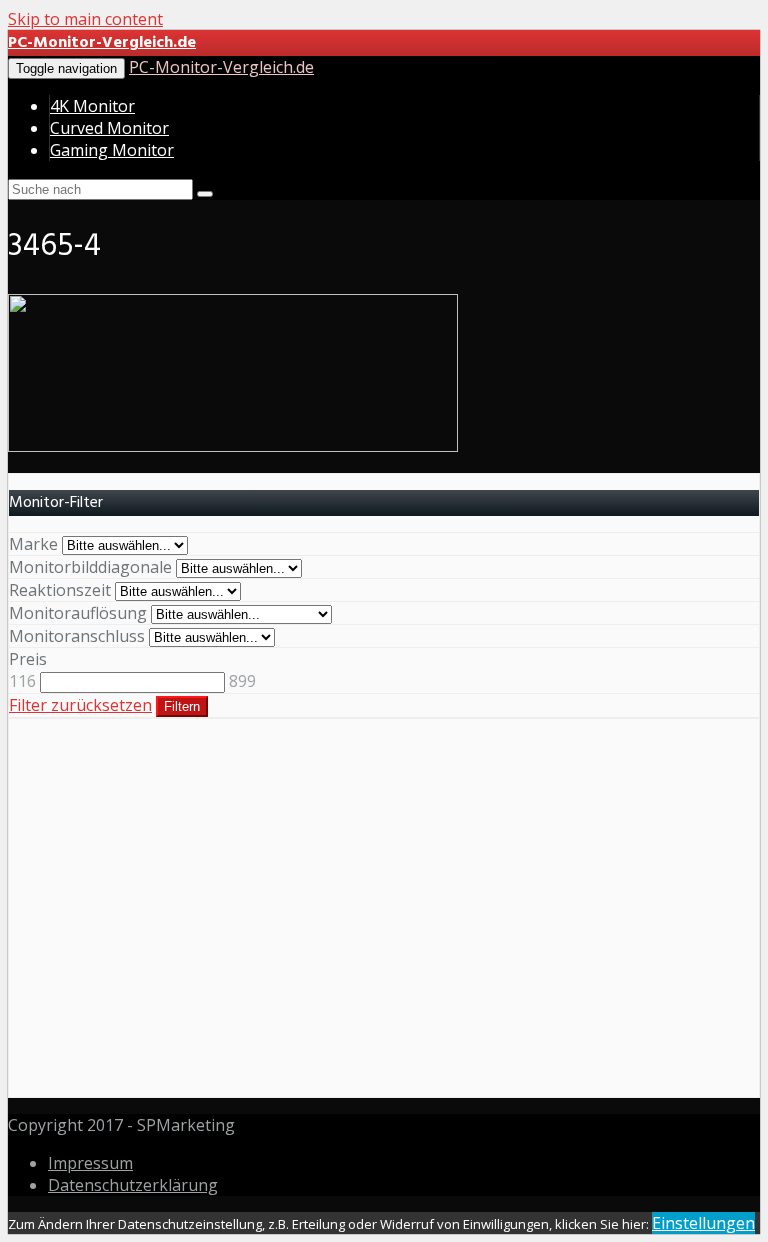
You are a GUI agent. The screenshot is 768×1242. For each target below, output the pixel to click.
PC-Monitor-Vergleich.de (221, 67)
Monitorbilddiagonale (90, 567)
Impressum (90, 1163)
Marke (33, 544)
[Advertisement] (384, 919)
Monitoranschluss (77, 636)
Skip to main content (85, 19)
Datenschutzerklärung (133, 1185)
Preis (28, 659)
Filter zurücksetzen (80, 705)
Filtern (182, 706)
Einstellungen (703, 1223)
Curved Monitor (109, 128)
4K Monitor (92, 106)
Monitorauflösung (78, 613)
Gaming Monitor (112, 150)
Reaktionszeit (60, 590)
